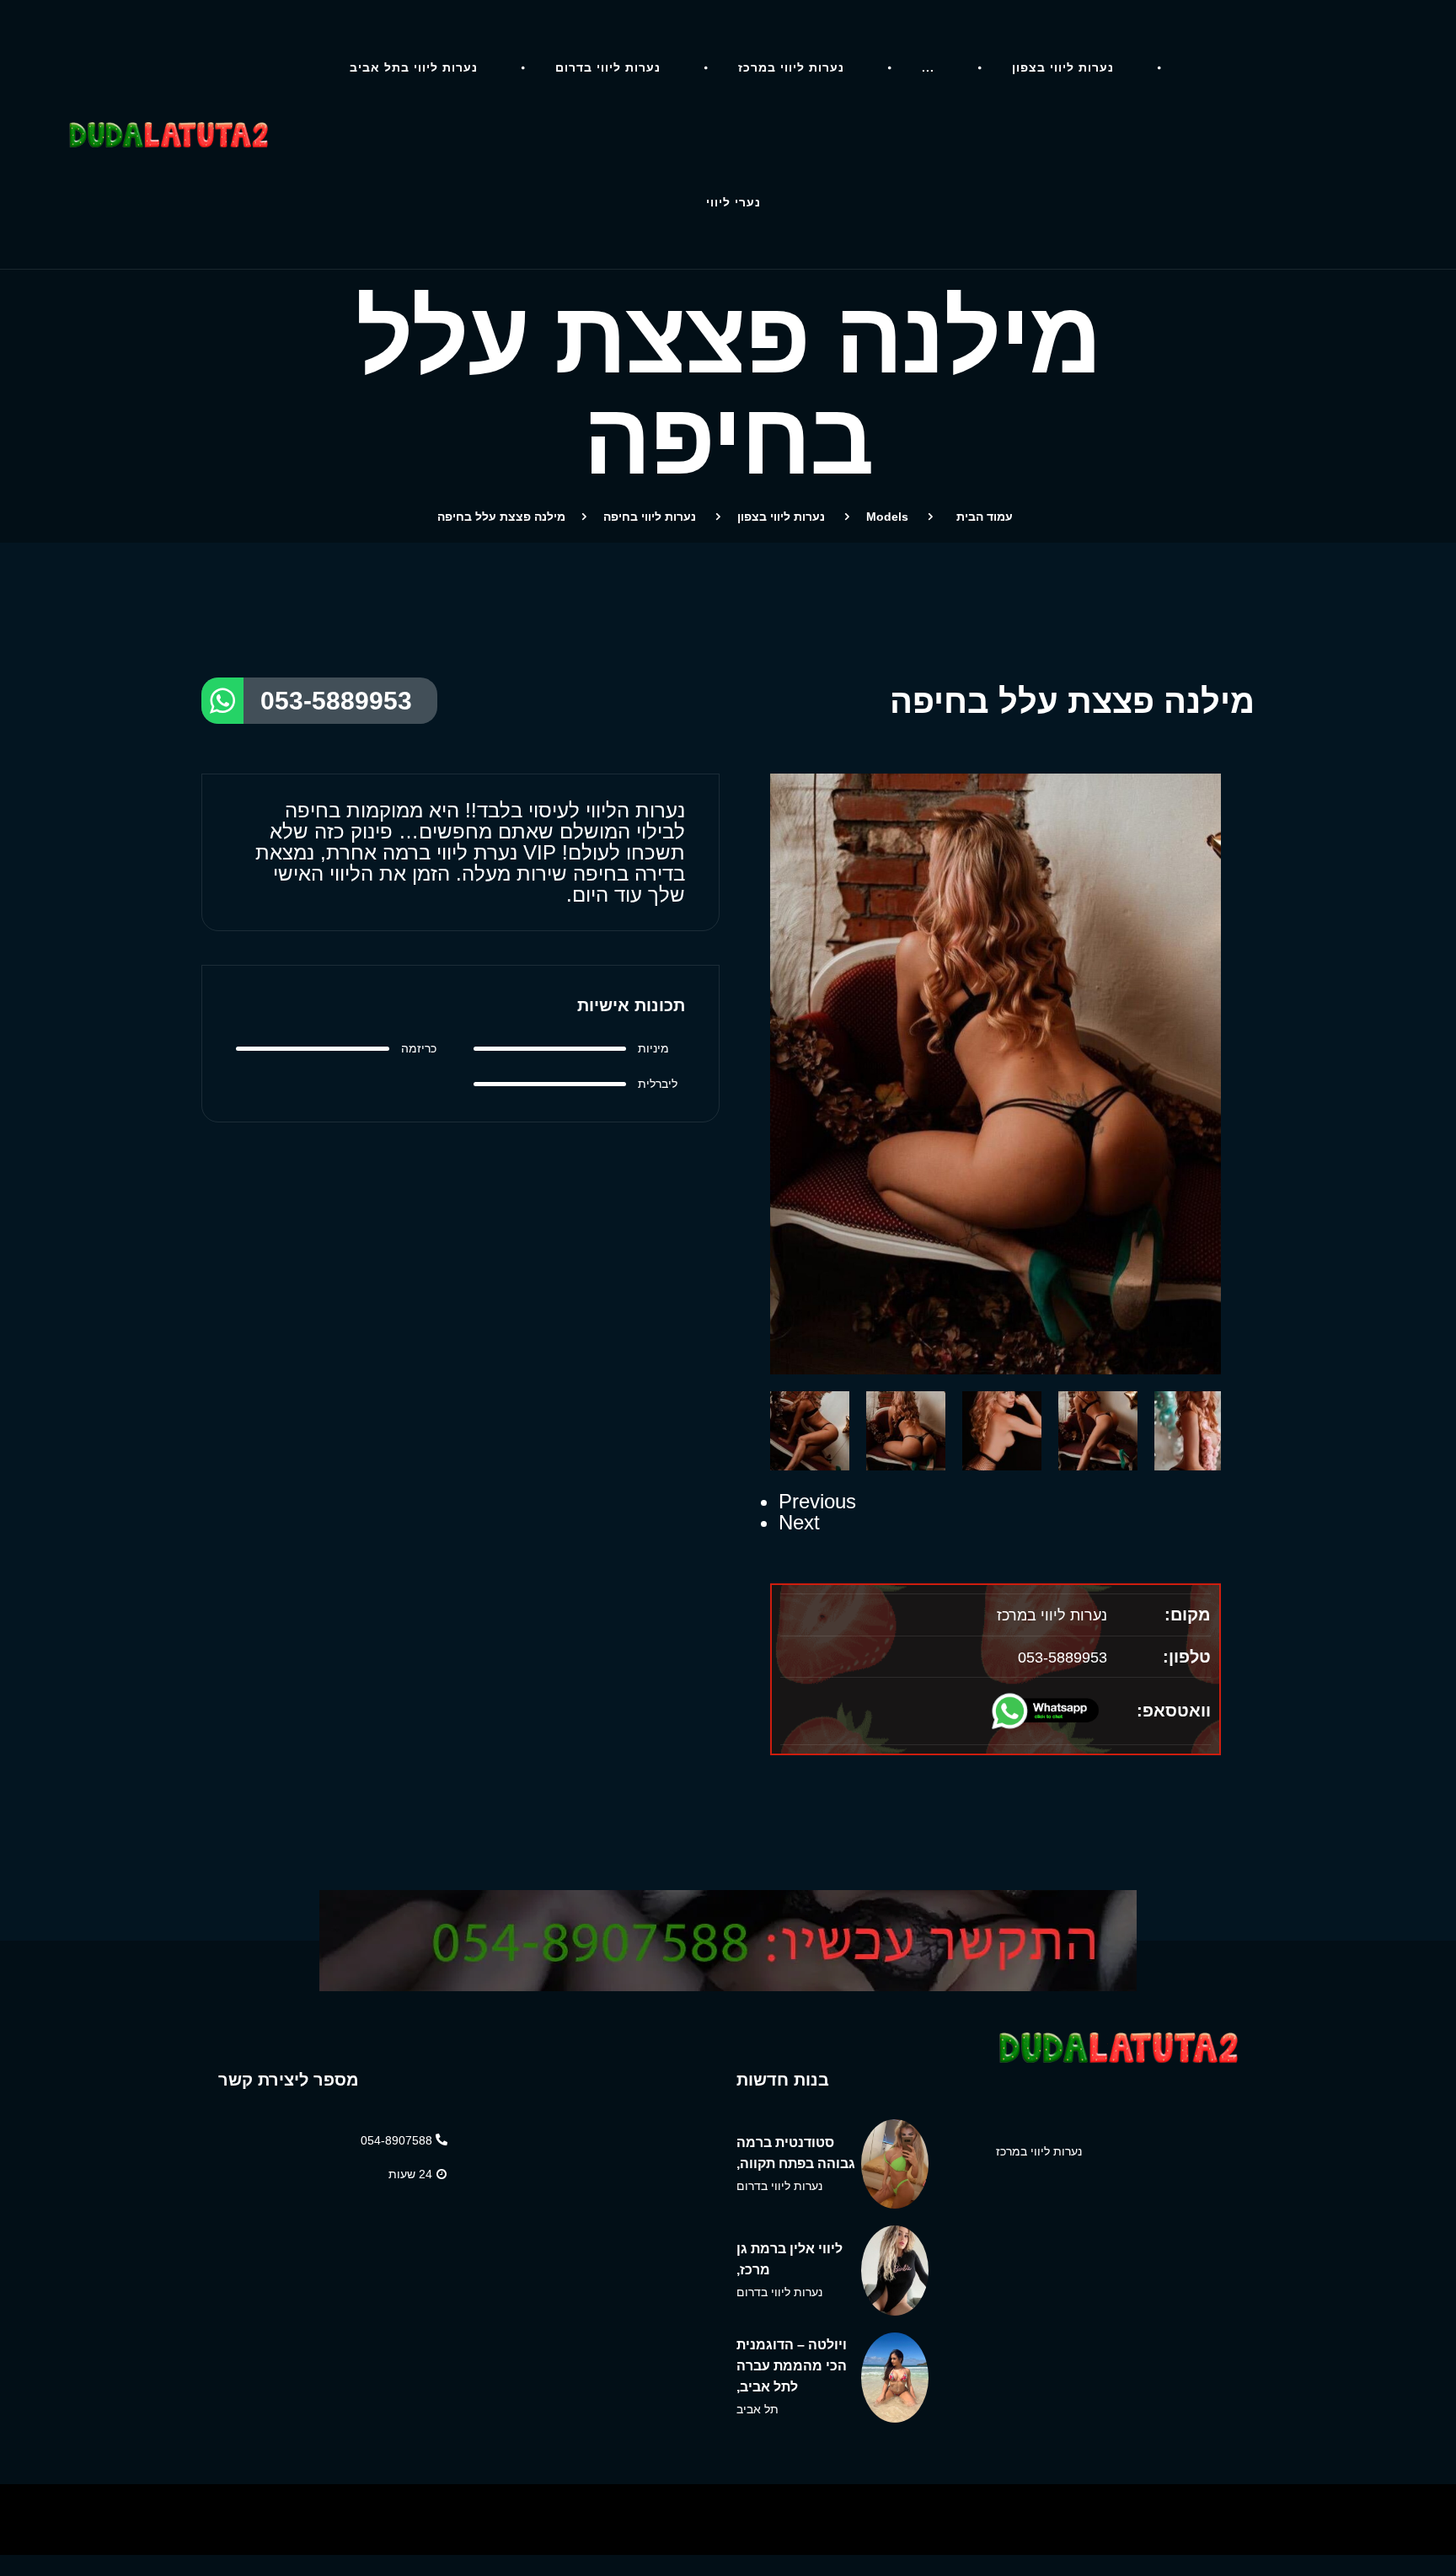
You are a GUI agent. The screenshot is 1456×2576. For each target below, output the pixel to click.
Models (887, 517)
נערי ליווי (733, 202)
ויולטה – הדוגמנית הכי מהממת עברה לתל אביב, (792, 2366)
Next (799, 1522)
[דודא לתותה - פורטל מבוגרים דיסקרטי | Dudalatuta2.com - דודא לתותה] (167, 135)
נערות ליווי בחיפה (650, 517)
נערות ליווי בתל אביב (414, 67)
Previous (817, 1501)
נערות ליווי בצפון (1063, 67)
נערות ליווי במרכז (791, 67)
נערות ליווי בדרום (608, 67)
